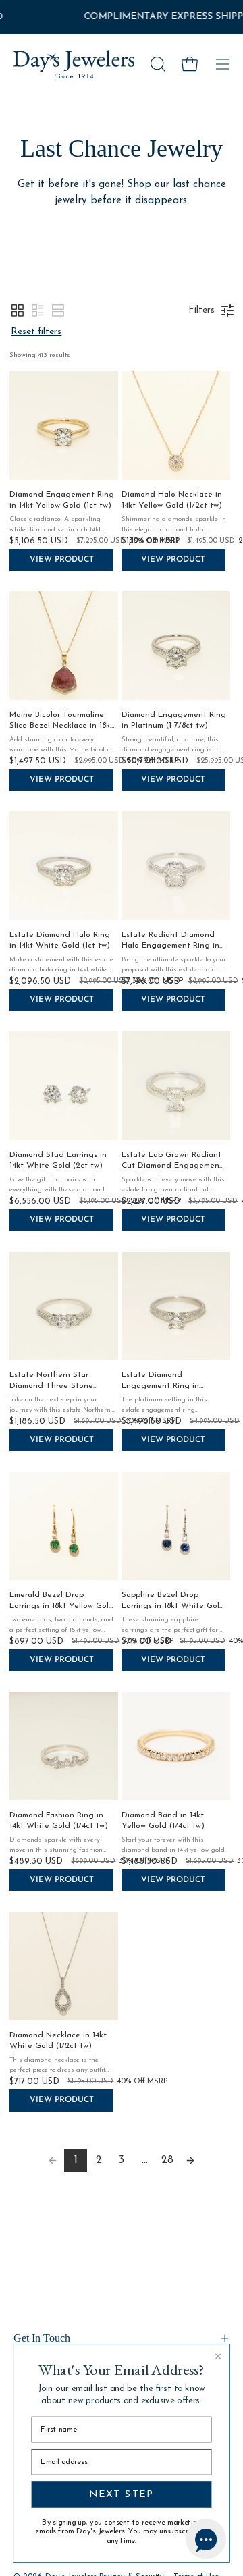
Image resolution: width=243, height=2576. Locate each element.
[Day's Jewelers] (74, 64)
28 (167, 2160)
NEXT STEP (122, 2494)
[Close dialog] (218, 2357)
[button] (157, 64)
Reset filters (36, 332)
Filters (201, 310)
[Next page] (190, 2160)
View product (62, 560)
